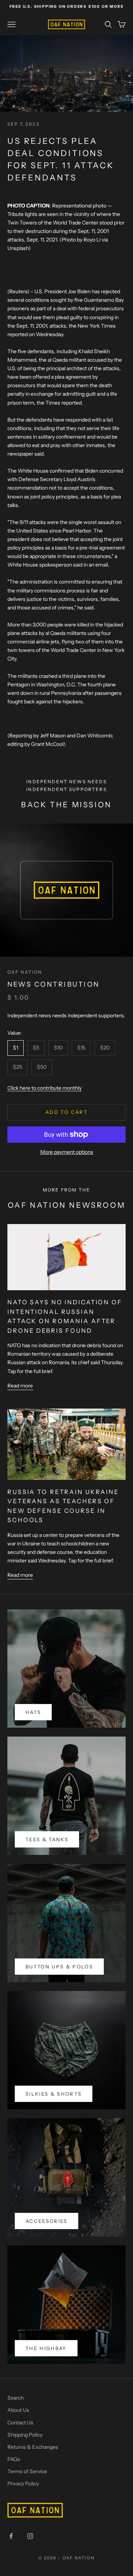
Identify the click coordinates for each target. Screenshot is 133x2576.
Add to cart (66, 1112)
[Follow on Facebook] (11, 2536)
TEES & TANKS (47, 1839)
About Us (18, 2410)
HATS (33, 1712)
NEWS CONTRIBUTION (53, 984)
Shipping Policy (25, 2435)
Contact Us (20, 2423)
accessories (47, 2221)
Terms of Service (27, 2471)
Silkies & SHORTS (54, 2094)
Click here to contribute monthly (45, 1088)
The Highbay (46, 2348)
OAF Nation (25, 972)
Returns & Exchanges (33, 2447)
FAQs (14, 2459)
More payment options (67, 1152)
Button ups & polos (59, 1967)
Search (16, 2398)
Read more (20, 1386)
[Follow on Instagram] (30, 2536)
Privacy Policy (23, 2484)
